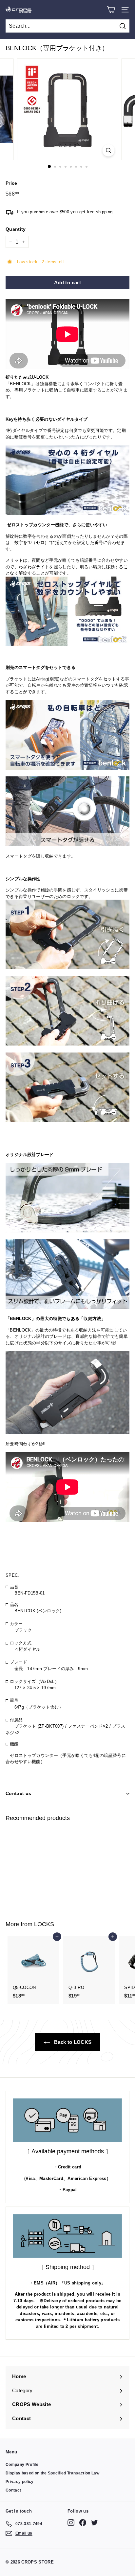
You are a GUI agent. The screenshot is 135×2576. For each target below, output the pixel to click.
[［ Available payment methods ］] (67, 2120)
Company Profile (22, 2465)
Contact (13, 2490)
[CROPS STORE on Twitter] (95, 2523)
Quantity (16, 229)
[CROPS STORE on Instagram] (71, 2523)
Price (11, 183)
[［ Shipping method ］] (67, 2236)
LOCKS (44, 1924)
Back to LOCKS (72, 2042)
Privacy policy (20, 2482)
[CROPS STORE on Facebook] (83, 2523)
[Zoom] (109, 150)
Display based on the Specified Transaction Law (52, 2473)
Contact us (19, 1793)
